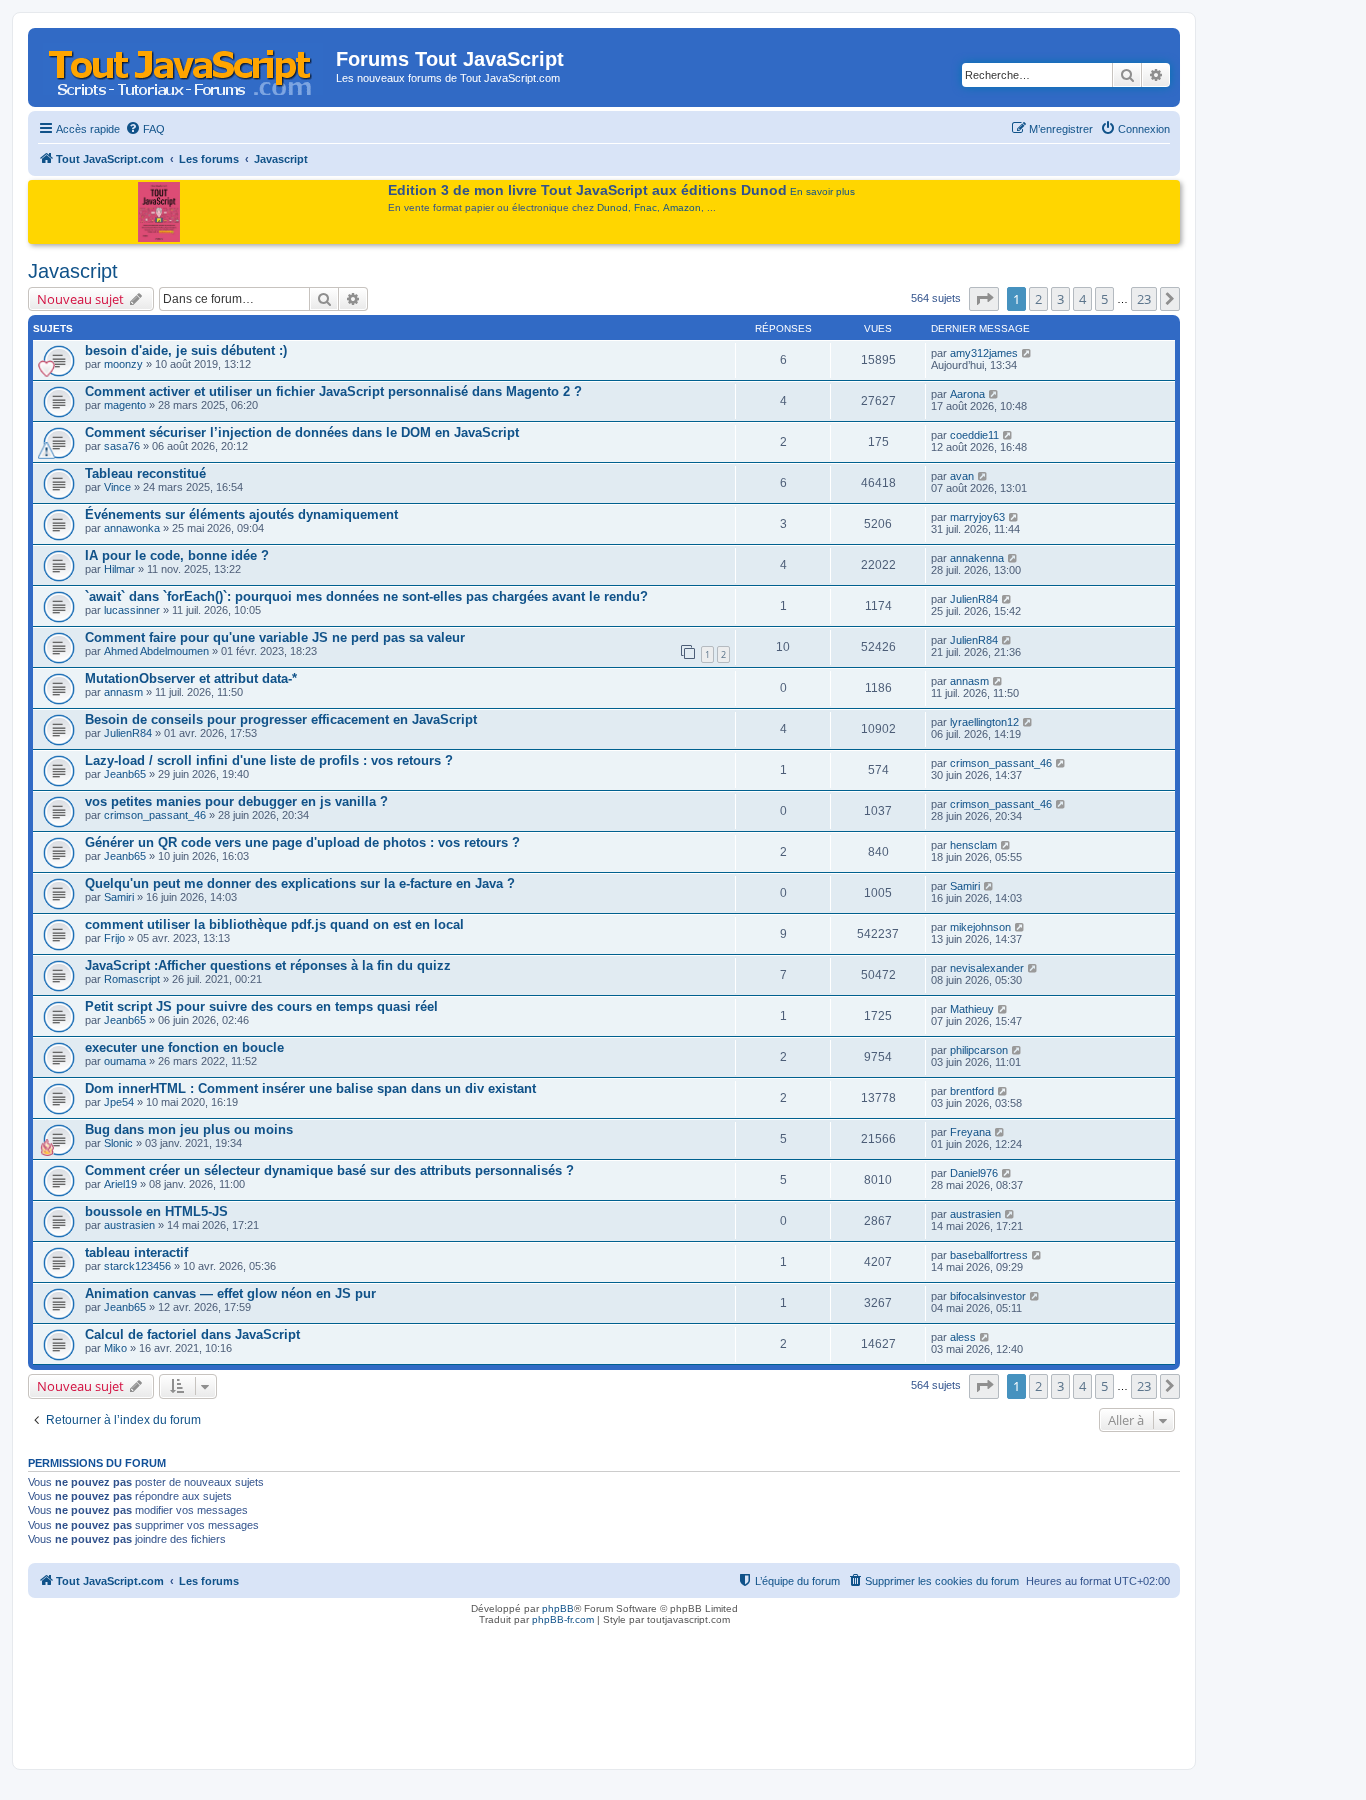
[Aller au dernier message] (1027, 353)
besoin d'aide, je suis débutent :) (186, 350)
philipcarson (979, 1050)
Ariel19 (120, 1184)
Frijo (114, 938)
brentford (972, 1091)
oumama (125, 1061)
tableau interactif (136, 1252)
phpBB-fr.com (563, 1619)
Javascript (73, 271)
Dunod (612, 207)
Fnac (645, 207)
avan (962, 476)
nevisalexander (987, 968)
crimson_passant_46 (1001, 763)
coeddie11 (974, 435)
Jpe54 (119, 1102)
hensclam (973, 845)
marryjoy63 (977, 517)
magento (125, 405)
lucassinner (132, 610)
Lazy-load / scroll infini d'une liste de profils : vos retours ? (269, 760)
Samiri (119, 897)
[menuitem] (145, 129)
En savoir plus (822, 191)
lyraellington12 (984, 722)
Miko (115, 1348)
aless (963, 1337)
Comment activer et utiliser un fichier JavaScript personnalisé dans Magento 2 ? (333, 391)
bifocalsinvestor (988, 1296)
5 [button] (1104, 299)
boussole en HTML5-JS (156, 1211)
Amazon (682, 207)
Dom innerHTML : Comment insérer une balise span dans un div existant (310, 1088)
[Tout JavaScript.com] (184, 65)
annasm (123, 692)
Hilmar (119, 569)
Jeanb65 (125, 774)
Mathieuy (972, 1009)
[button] (984, 299)
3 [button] (1060, 299)
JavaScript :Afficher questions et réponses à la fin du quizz (268, 965)
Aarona (967, 394)
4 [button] (1082, 299)
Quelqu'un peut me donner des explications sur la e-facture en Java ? (300, 883)
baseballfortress (989, 1255)
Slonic (118, 1143)
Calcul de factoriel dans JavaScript (192, 1334)
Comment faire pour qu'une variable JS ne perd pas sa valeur (275, 637)
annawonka (132, 528)
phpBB (558, 1608)
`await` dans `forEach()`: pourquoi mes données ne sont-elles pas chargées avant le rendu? (366, 596)
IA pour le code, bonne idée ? (177, 555)
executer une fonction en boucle (184, 1047)
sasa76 (122, 446)
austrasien (129, 1225)
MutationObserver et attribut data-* (191, 678)
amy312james (984, 353)
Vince (117, 487)
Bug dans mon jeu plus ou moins (189, 1129)
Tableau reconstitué (145, 473)
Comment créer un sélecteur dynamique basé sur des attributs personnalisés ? (329, 1170)
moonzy (123, 364)
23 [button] (1144, 299)
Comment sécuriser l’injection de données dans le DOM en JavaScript (302, 432)
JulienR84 (974, 599)
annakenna (977, 558)
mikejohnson (980, 927)
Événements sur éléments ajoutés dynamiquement (241, 514)
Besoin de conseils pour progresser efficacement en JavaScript (281, 719)
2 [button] (1038, 299)
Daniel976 (974, 1173)
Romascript (132, 979)
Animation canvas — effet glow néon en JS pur (230, 1293)
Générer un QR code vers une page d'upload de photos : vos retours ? (302, 842)
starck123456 (137, 1266)
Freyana (970, 1132)
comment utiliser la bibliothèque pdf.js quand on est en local (274, 924)
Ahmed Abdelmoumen (156, 651)
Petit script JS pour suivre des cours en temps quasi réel (261, 1006)
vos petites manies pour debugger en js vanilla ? (236, 801)
